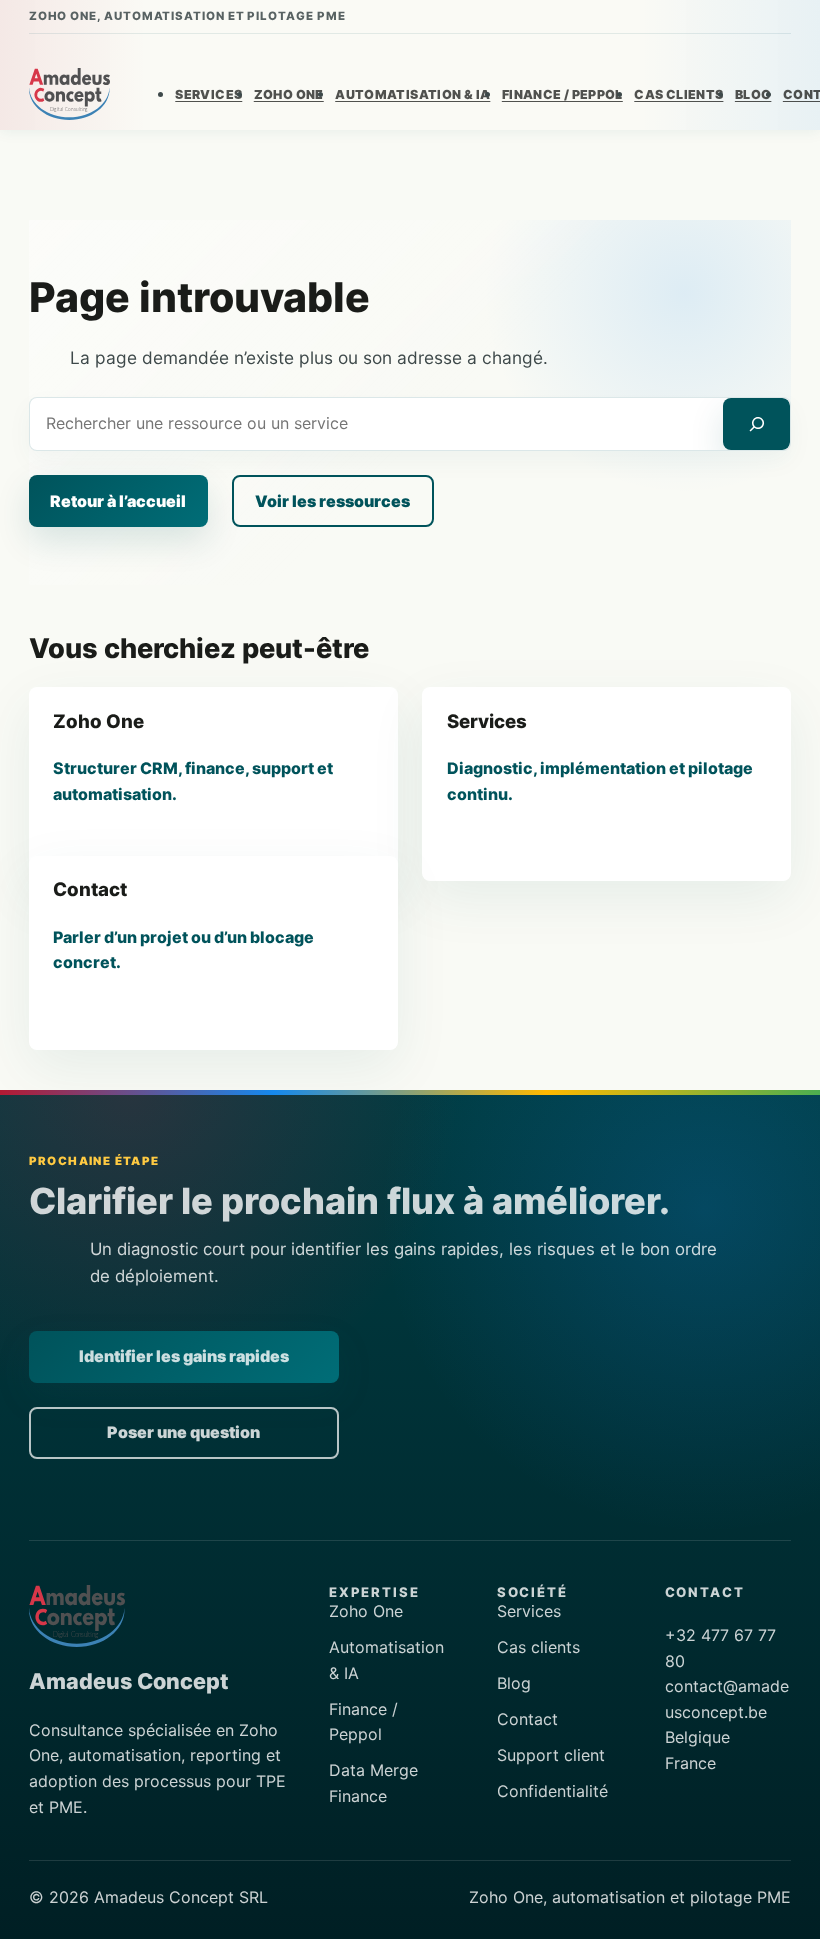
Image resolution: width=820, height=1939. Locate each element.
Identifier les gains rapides (184, 1356)
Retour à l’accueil (118, 501)
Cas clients (538, 1647)
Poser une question (183, 1432)
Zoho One (366, 1611)
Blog (514, 1683)
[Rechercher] (756, 424)
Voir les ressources (332, 501)
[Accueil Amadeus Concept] (70, 94)
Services (529, 1611)
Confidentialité (552, 1791)
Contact (527, 1719)
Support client (551, 1755)
